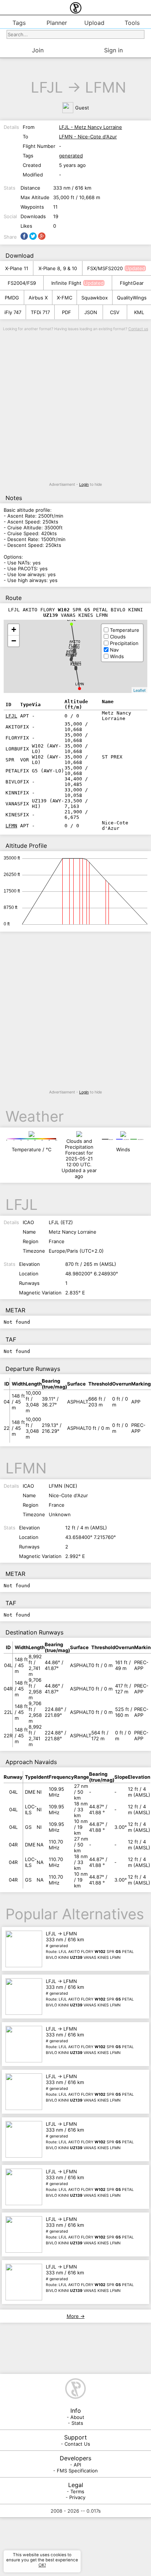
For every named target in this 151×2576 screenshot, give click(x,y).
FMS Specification (77, 2471)
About (77, 2417)
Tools (132, 23)
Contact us (138, 329)
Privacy (77, 2497)
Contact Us (77, 2444)
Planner (57, 23)
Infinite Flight (66, 283)
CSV (115, 312)
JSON (91, 312)
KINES (76, 664)
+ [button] (14, 629)
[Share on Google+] (42, 236)
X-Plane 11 (17, 268)
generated (71, 156)
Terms (77, 2491)
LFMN (106, 87)
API (77, 2465)
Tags (19, 23)
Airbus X (38, 298)
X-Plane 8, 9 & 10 (58, 268)
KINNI (71, 655)
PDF (67, 312)
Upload (94, 23)
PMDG (12, 298)
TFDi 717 (40, 312)
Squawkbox (95, 298)
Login (84, 484)
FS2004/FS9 (22, 283)
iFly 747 (13, 312)
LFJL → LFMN (90, 1945)
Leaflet (139, 690)
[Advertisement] (75, 407)
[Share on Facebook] (24, 236)
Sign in (113, 50)
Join (38, 50)
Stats (77, 2423)
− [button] (14, 641)
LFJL (47, 87)
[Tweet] (33, 236)
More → (76, 2316)
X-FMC (65, 298)
